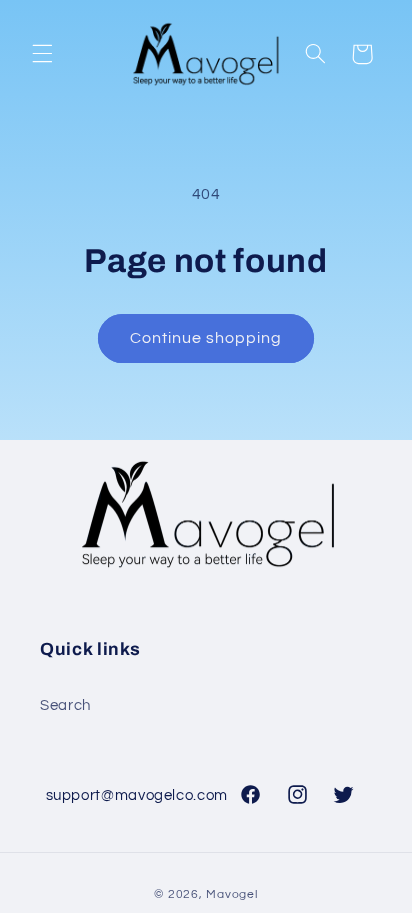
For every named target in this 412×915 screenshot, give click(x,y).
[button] (42, 54)
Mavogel (231, 894)
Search (65, 705)
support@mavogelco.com (137, 795)
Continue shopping (206, 338)
